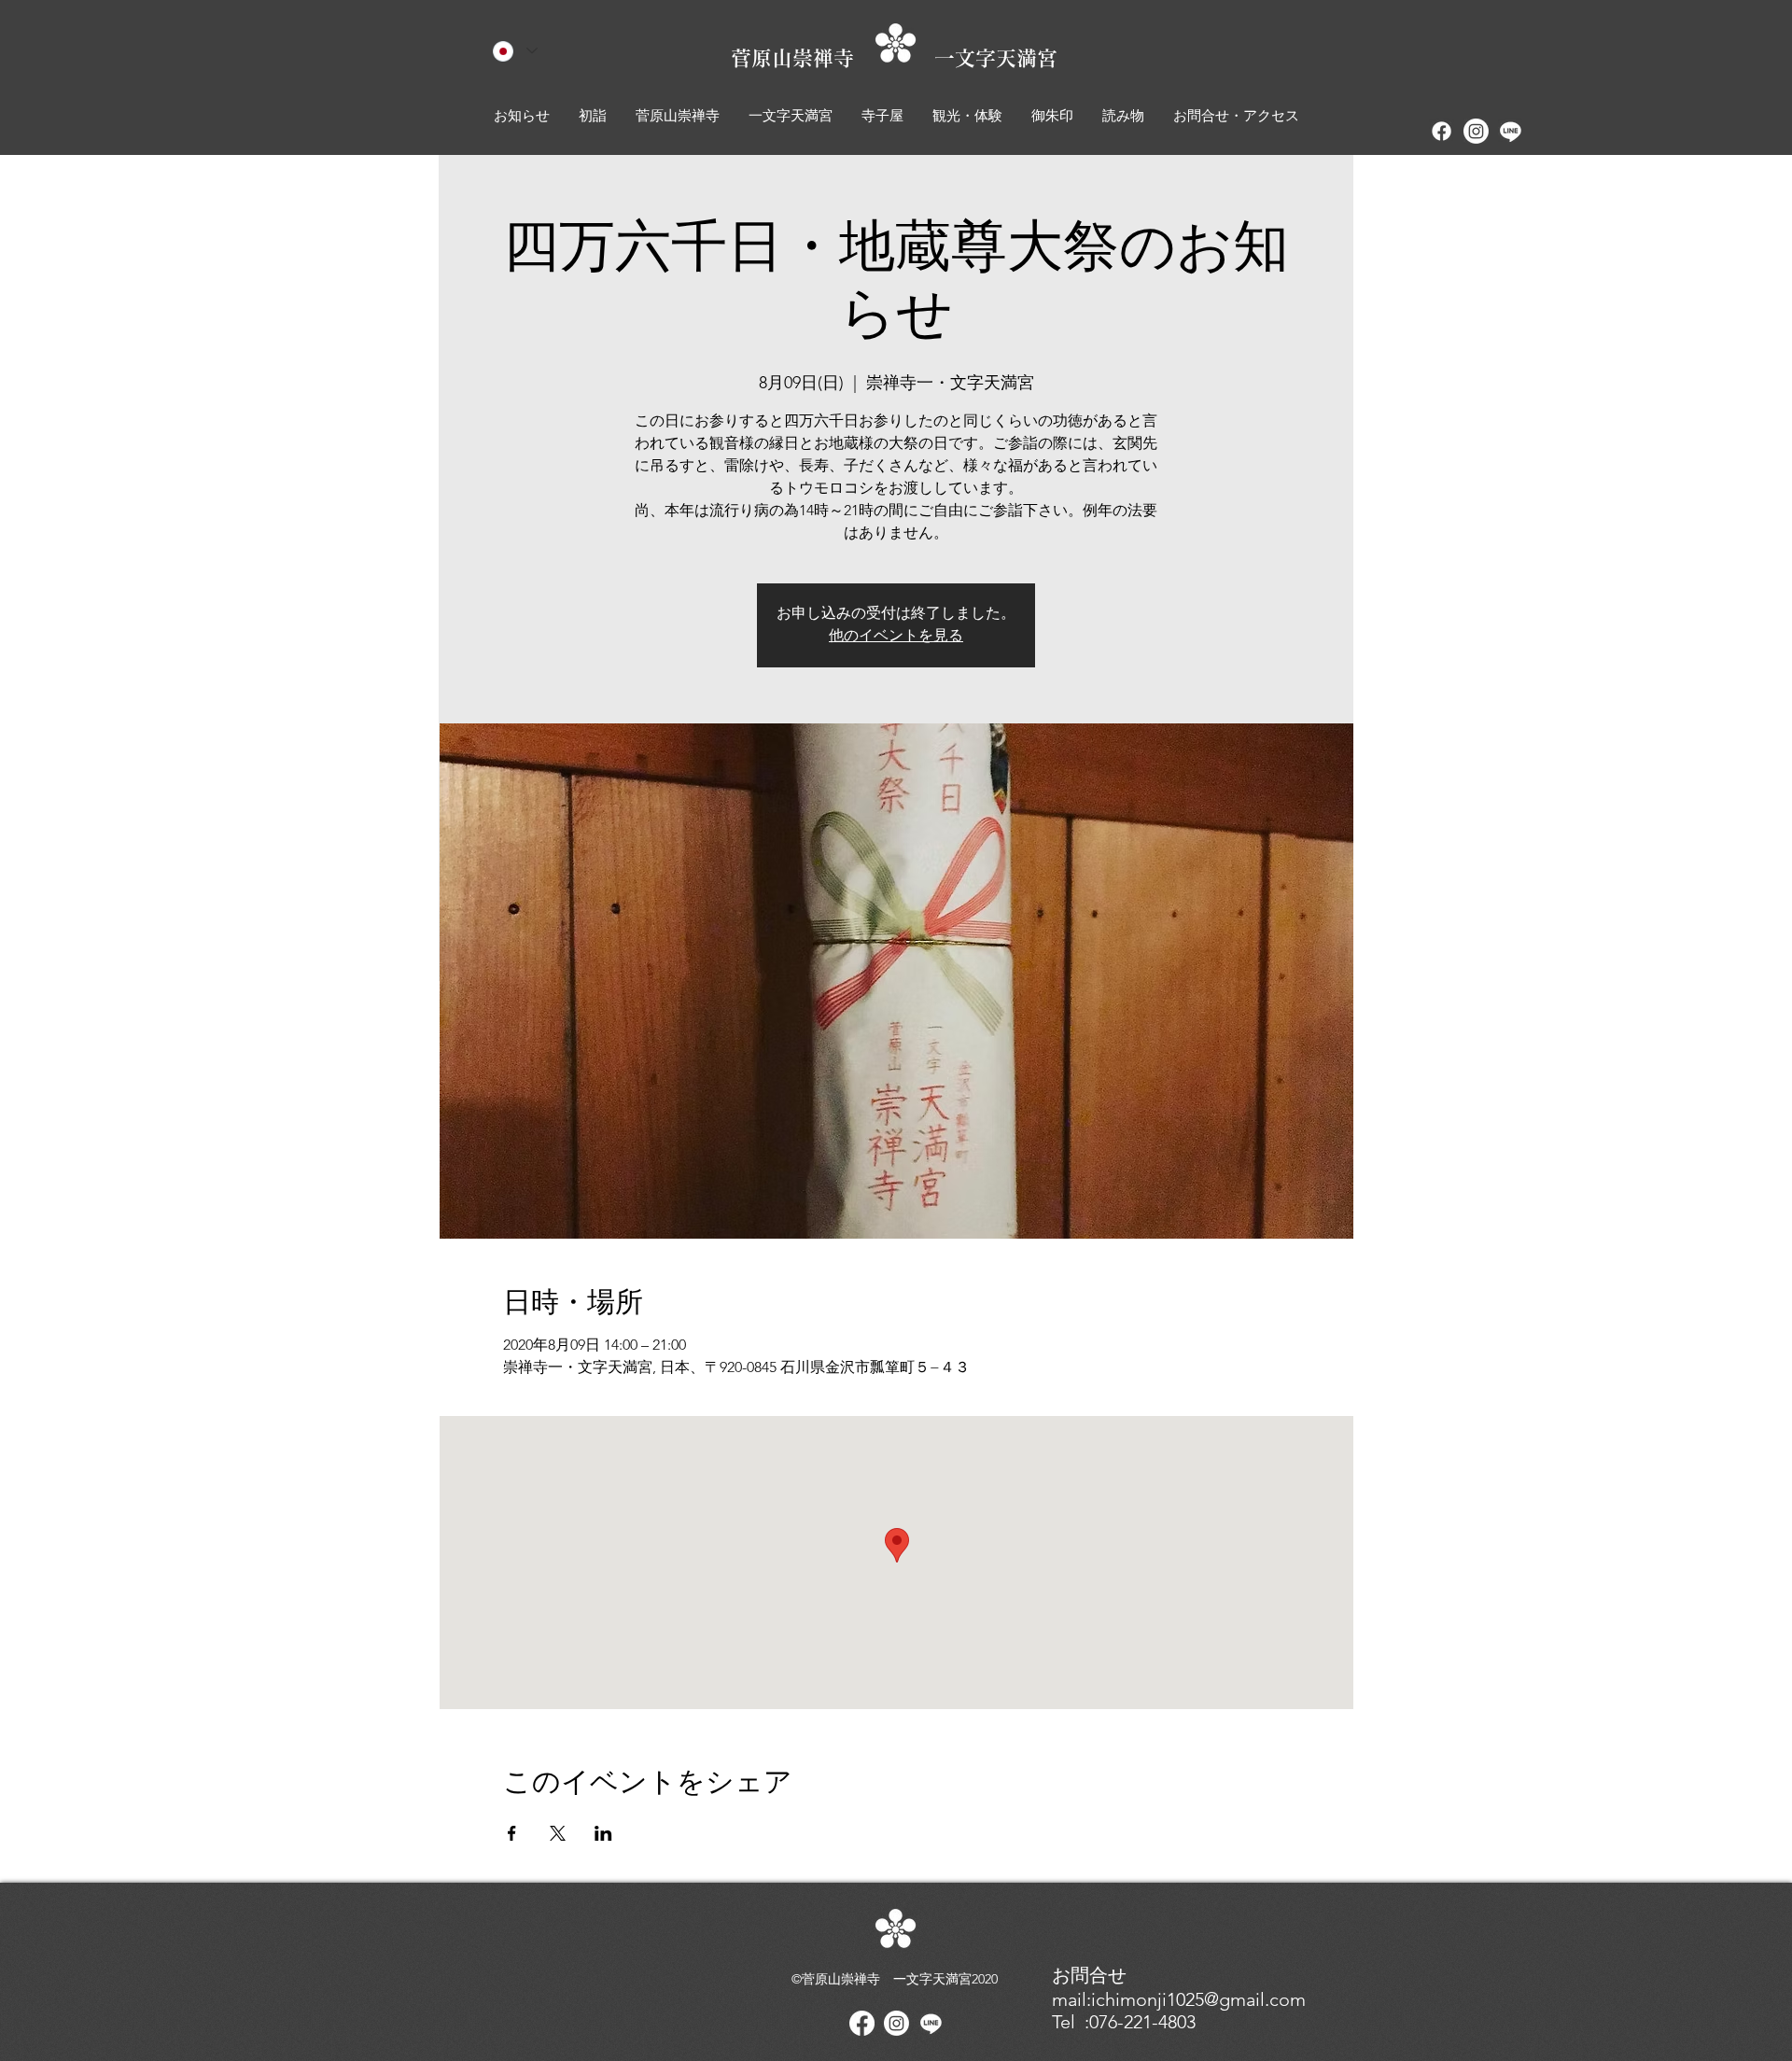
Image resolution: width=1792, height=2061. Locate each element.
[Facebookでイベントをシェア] (512, 1833)
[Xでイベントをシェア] (558, 1833)
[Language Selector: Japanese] (515, 51)
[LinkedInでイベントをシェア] (603, 1833)
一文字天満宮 (996, 58)
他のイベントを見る (896, 636)
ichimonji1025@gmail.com (1198, 1999)
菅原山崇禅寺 (833, 58)
